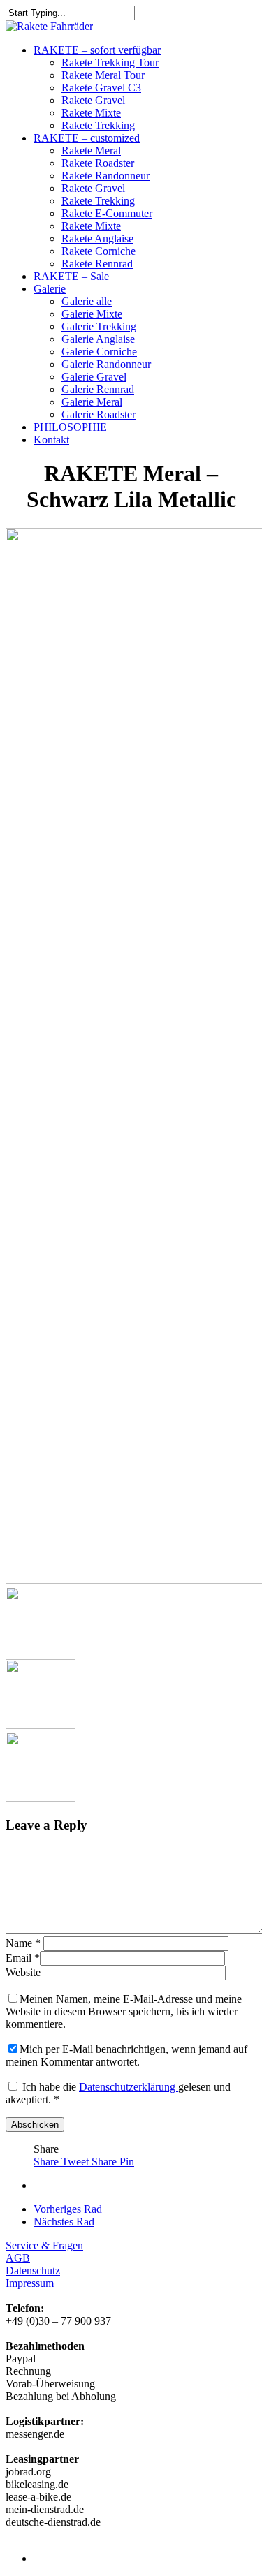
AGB (18, 2258)
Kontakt (51, 440)
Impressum (30, 2283)
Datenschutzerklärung (129, 2087)
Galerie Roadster (99, 414)
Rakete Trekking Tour (110, 62)
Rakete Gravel (93, 100)
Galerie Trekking (99, 326)
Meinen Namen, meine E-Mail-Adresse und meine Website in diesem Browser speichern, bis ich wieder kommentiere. (124, 2011)
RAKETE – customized (87, 138)
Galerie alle (87, 301)
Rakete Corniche (99, 251)
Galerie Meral (92, 402)
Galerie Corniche (99, 352)
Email (23, 1958)
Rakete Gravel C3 (101, 88)
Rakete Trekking (98, 125)
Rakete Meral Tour (103, 75)
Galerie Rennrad (98, 389)
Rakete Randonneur (105, 176)
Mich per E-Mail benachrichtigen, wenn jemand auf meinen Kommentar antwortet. (126, 2055)
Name (23, 1943)
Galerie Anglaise (98, 339)
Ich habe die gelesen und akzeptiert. (118, 2093)
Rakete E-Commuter (107, 213)
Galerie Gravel (94, 377)
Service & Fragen (44, 2245)
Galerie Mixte (92, 314)
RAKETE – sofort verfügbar (97, 50)
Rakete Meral (91, 150)
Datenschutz (33, 2270)
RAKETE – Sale (71, 276)
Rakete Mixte (91, 113)
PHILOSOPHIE (70, 427)
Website (23, 1972)
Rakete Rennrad (97, 264)
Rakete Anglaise (97, 238)
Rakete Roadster (98, 163)
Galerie (50, 289)
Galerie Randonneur (106, 364)
